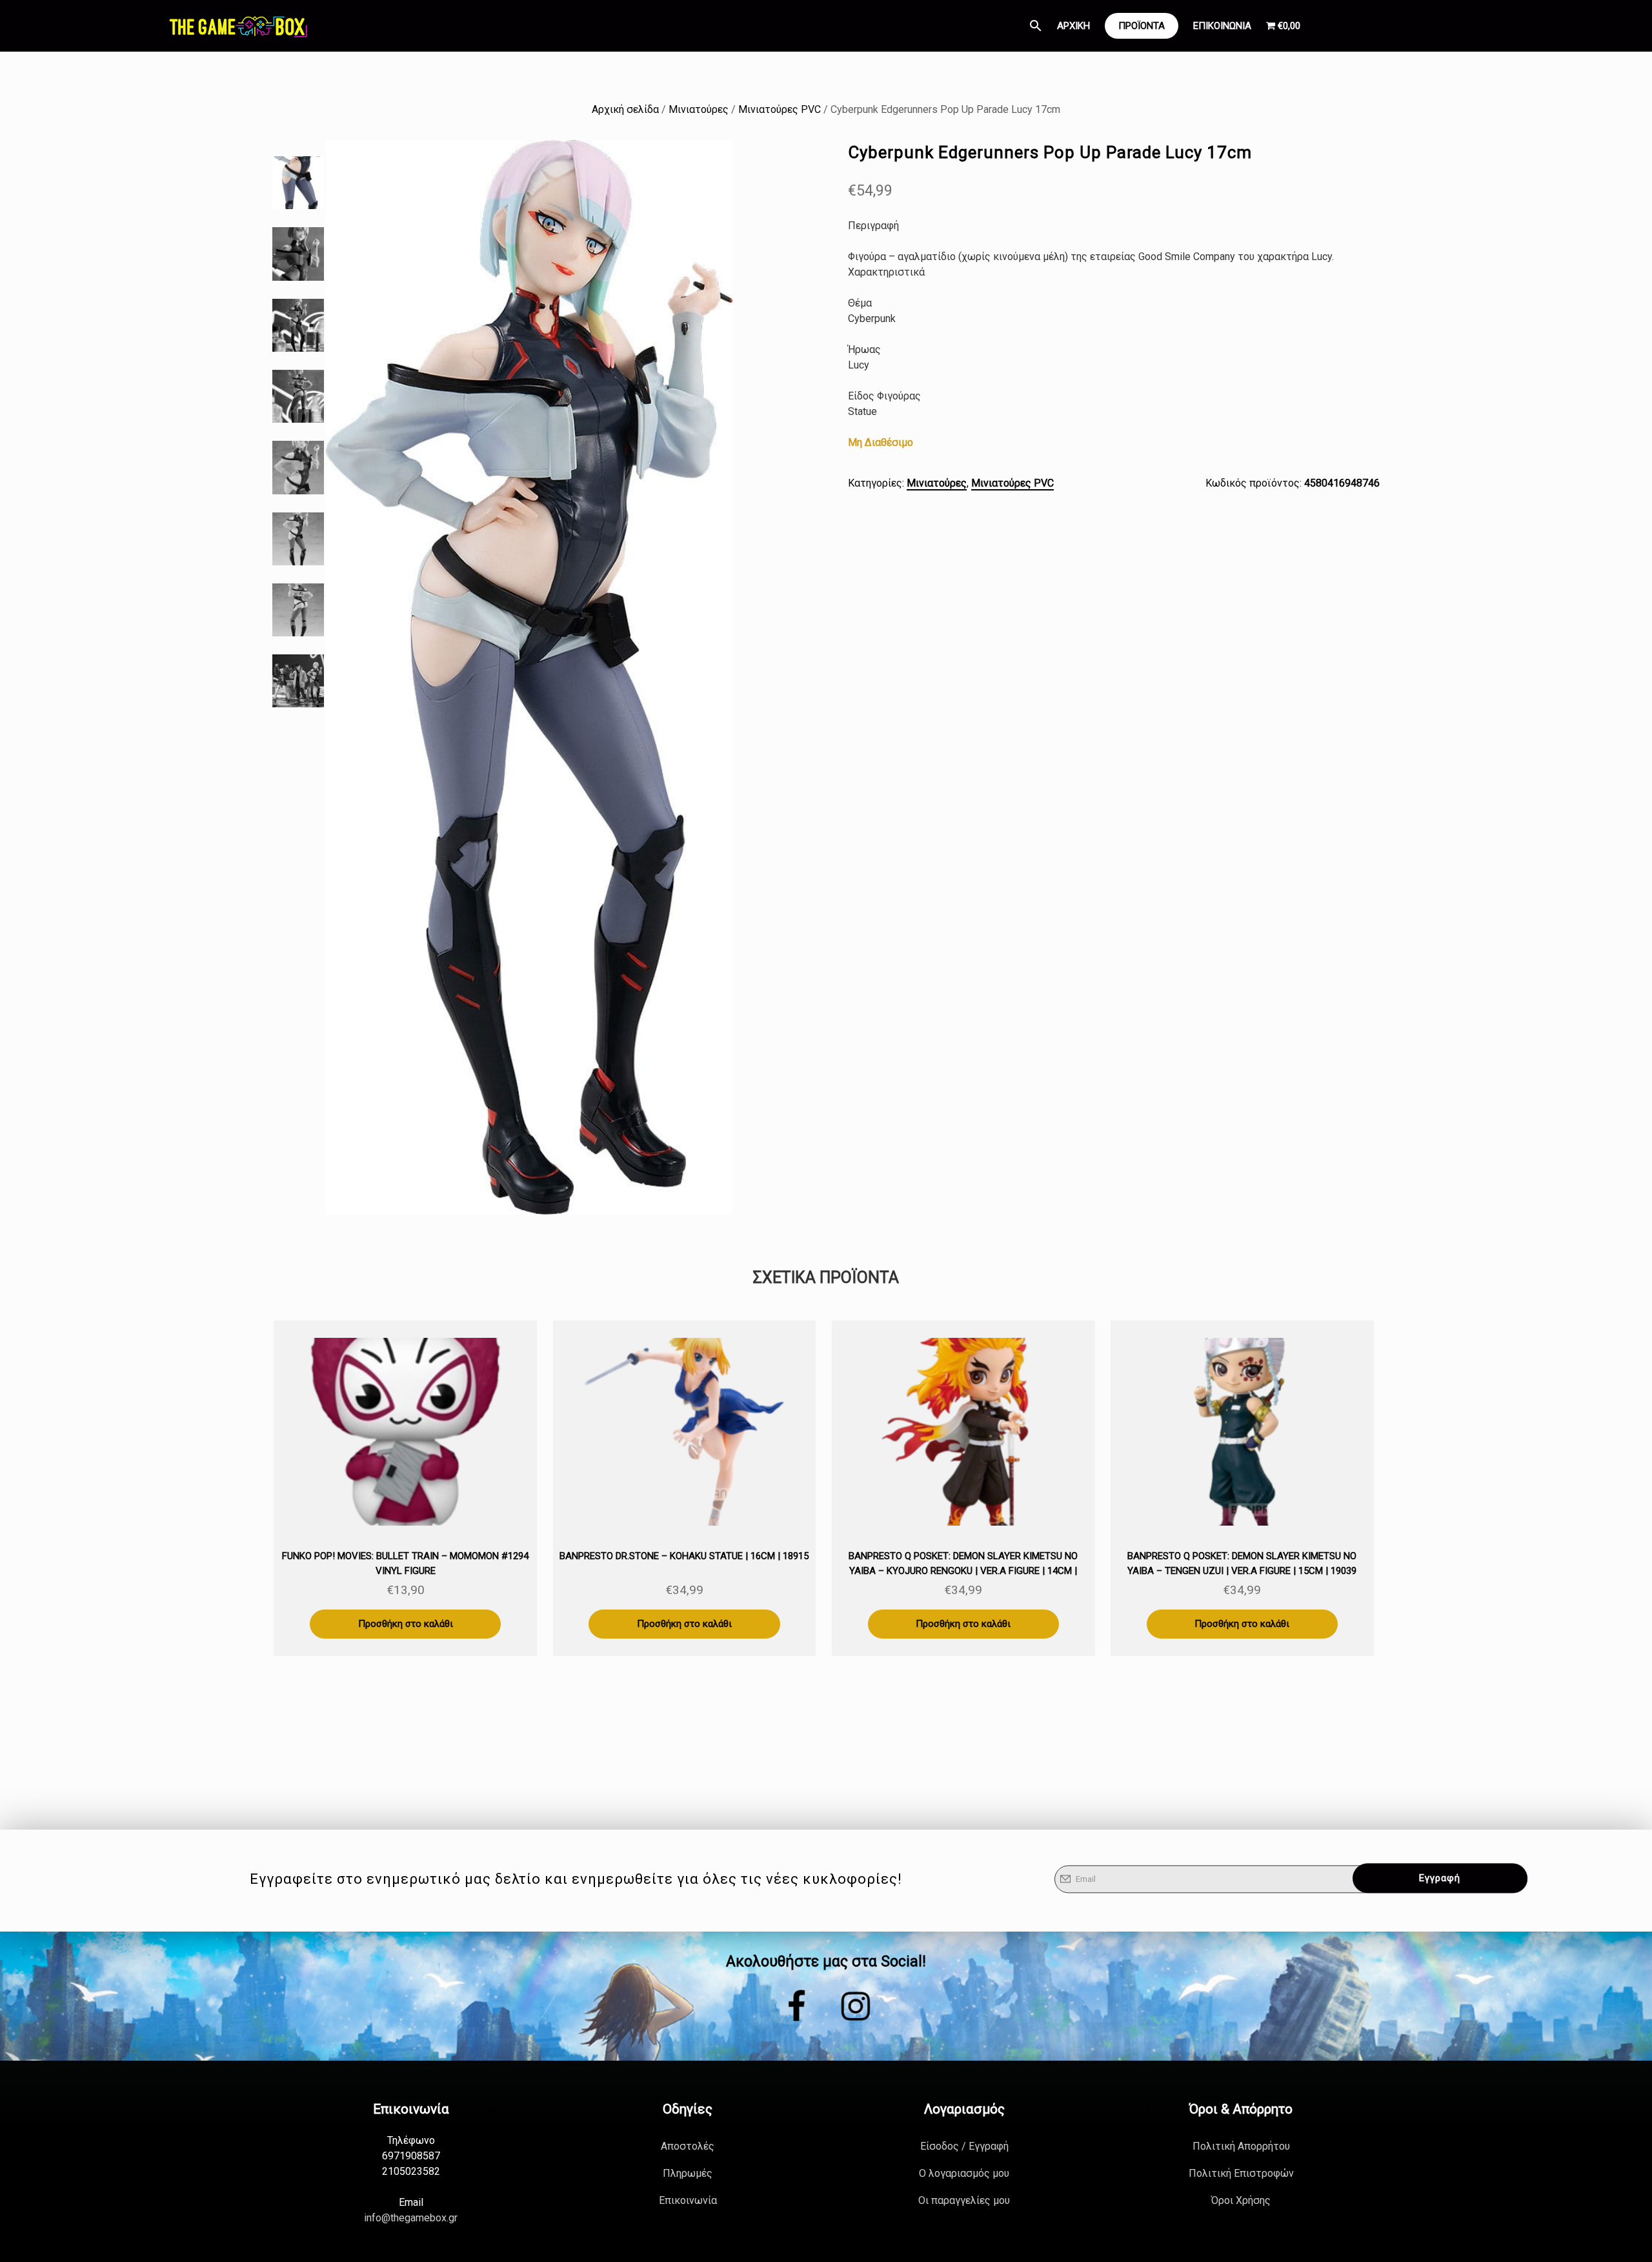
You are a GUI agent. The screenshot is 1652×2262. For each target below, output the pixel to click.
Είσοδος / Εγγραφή (964, 2146)
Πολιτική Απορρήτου (1241, 2146)
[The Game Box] (237, 26)
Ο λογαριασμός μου (964, 2173)
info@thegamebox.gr (411, 2218)
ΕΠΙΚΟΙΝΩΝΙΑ (1222, 26)
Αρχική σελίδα (625, 109)
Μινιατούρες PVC (780, 109)
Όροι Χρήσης (1241, 2200)
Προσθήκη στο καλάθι (406, 1624)
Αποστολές (688, 2146)
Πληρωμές (688, 2173)
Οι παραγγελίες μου (964, 2200)
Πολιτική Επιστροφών (1241, 2173)
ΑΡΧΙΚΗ (1073, 26)
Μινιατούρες (699, 109)
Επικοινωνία (688, 2200)
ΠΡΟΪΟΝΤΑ (1142, 26)
